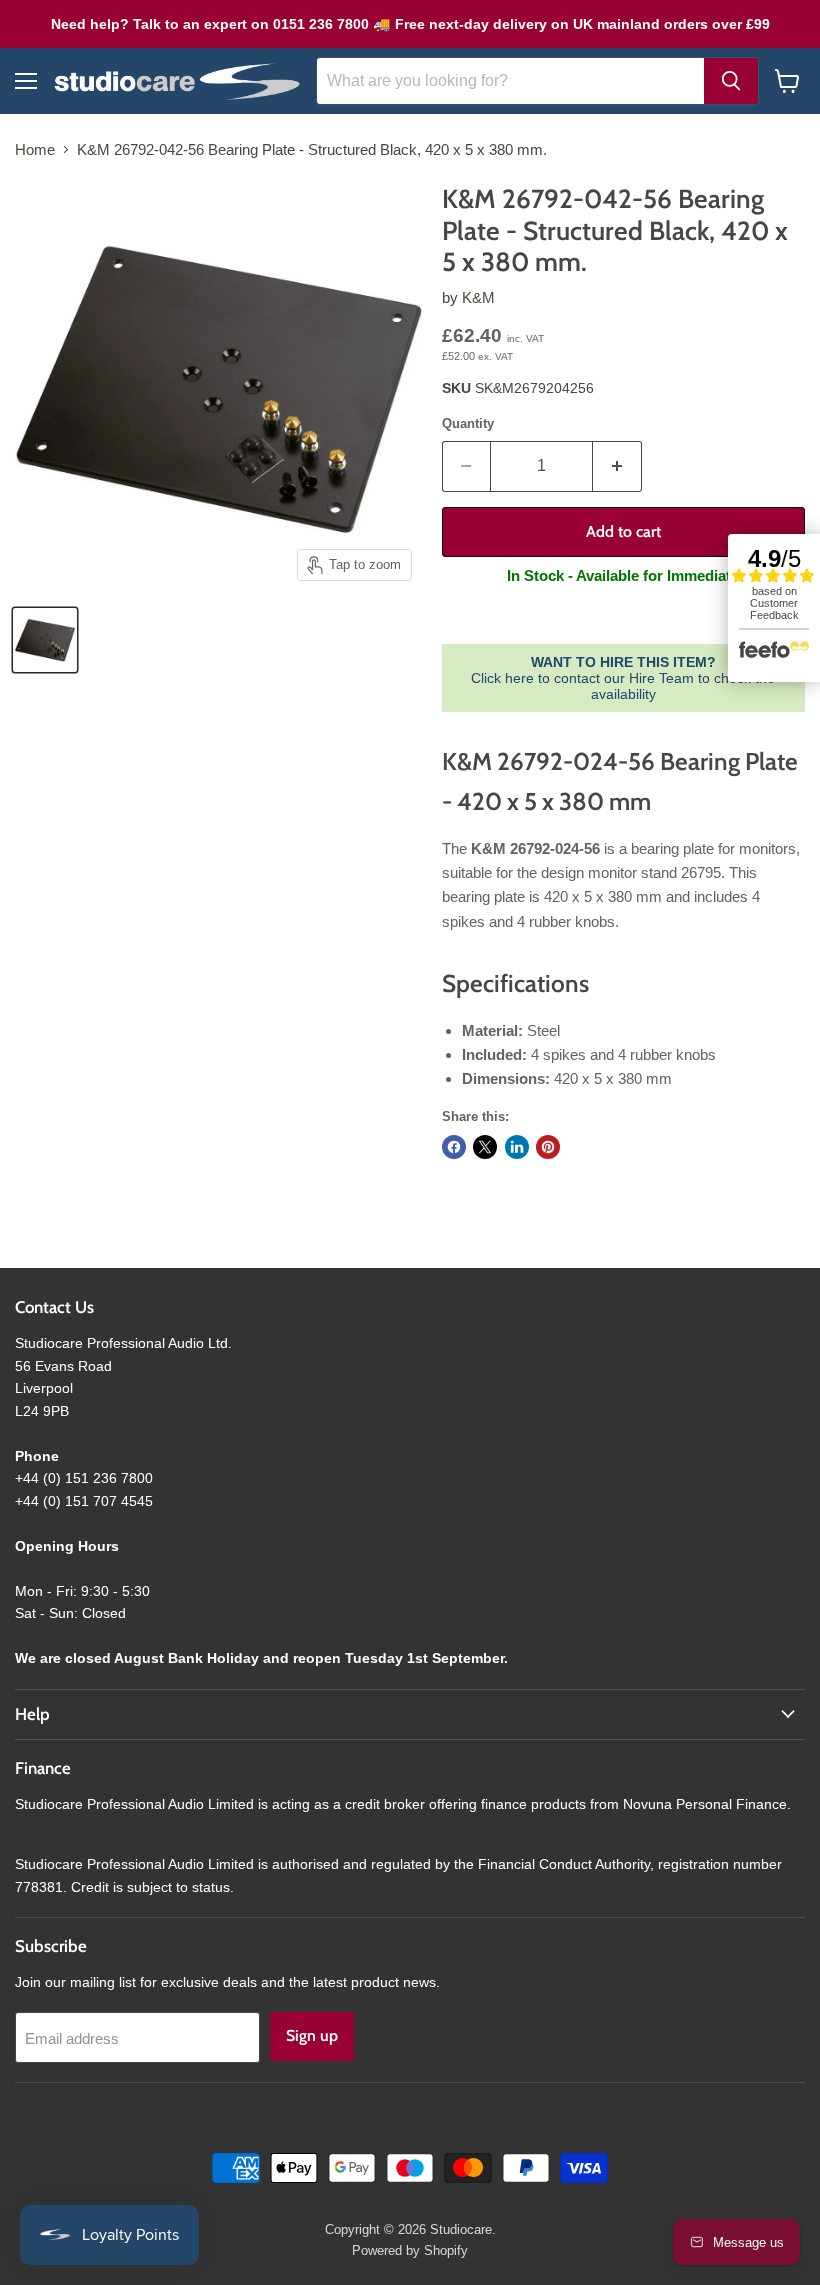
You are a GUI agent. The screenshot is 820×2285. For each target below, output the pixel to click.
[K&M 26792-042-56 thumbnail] (45, 640)
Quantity (468, 423)
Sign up (312, 2035)
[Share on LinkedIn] (517, 1147)
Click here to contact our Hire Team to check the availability (623, 678)
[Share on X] (485, 1147)
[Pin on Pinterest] (548, 1147)
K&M (478, 297)
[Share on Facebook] (454, 1147)
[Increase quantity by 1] (617, 466)
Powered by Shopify (410, 2250)
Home (35, 149)
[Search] (731, 81)
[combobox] (510, 81)
